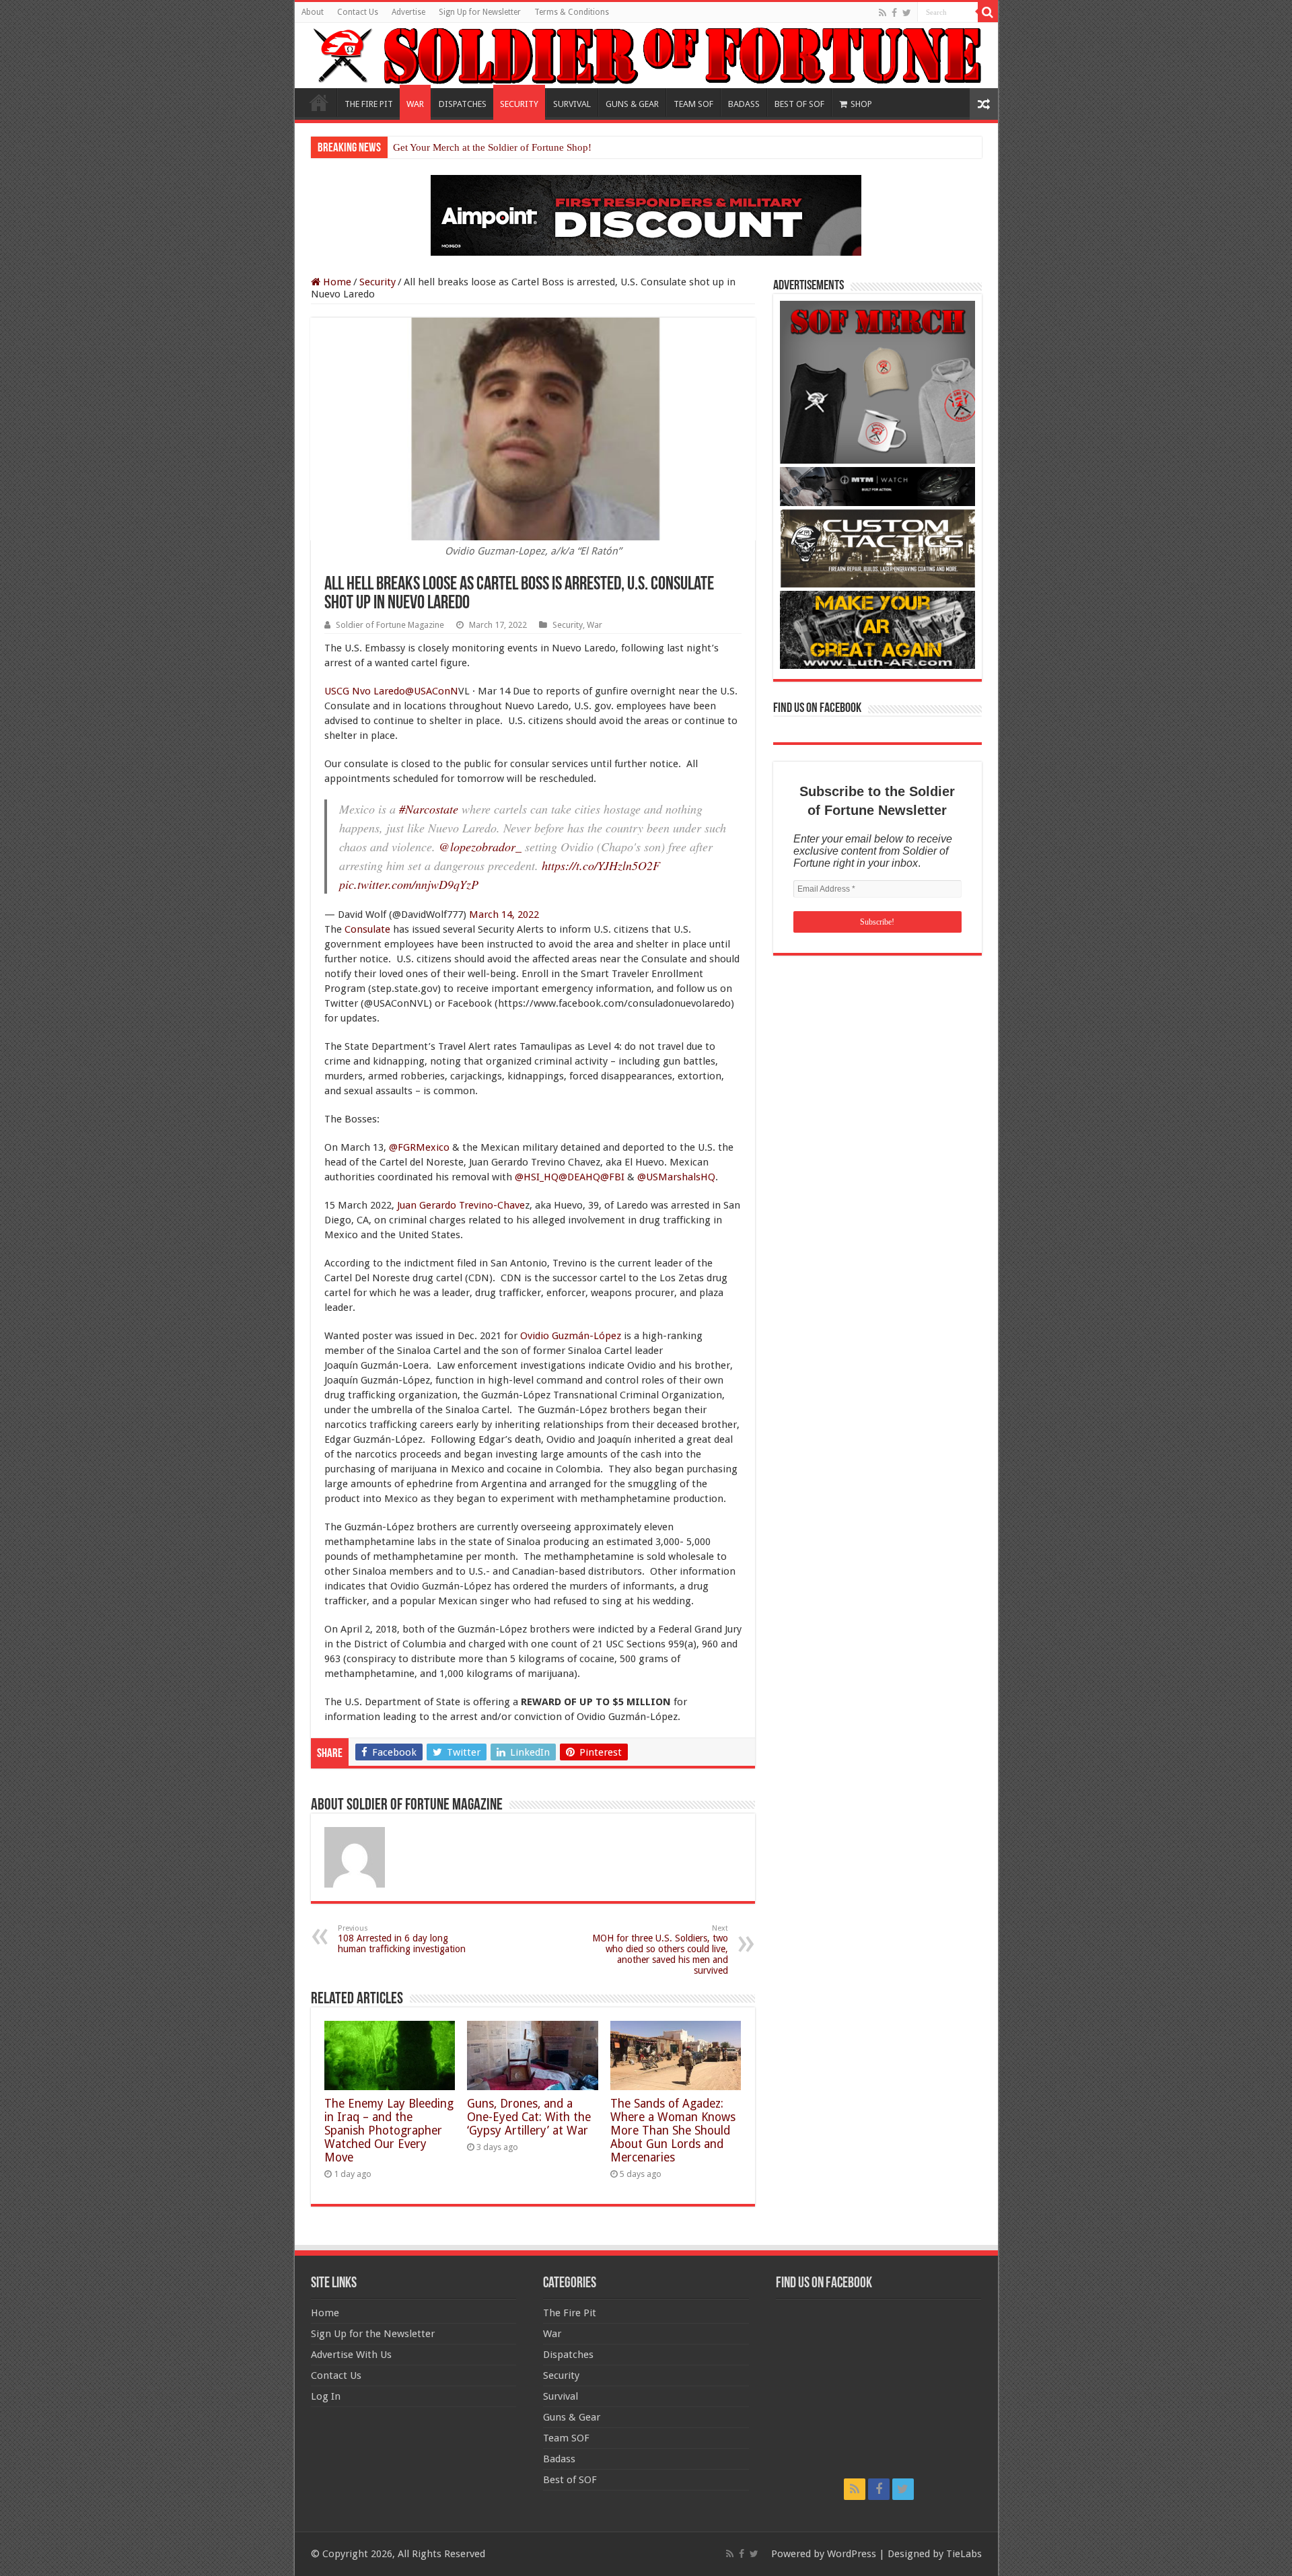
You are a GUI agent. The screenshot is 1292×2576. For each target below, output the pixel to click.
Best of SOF (570, 2480)
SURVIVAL (572, 104)
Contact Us (358, 12)
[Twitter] (907, 13)
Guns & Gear (572, 2417)
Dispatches (568, 2355)
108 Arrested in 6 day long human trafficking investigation (402, 1939)
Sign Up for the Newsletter (373, 2334)
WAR (415, 104)
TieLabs (964, 2554)
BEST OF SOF (799, 104)
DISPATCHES (463, 104)
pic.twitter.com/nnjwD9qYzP (409, 884)
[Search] (988, 12)
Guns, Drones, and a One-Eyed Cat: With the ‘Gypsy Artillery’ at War (529, 2117)
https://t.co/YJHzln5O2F (601, 865)
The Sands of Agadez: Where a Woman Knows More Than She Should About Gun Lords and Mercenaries (673, 2131)
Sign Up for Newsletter (480, 12)
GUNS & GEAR (632, 104)
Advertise (408, 12)
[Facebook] (894, 13)
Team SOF (566, 2438)
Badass (559, 2459)
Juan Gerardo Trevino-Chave (461, 1205)
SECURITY (519, 104)
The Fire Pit (570, 2313)
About (313, 12)
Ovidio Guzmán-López (571, 1336)
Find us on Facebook (817, 709)
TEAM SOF (693, 104)
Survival (561, 2396)
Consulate (367, 929)
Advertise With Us (351, 2355)
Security (378, 282)
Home (319, 102)
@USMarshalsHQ (676, 1177)
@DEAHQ (579, 1177)
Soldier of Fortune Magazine (390, 625)
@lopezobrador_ (480, 847)
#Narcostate (429, 809)
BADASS (744, 104)
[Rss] (883, 13)
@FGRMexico (419, 1147)
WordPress (852, 2554)
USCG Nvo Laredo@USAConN (391, 691)
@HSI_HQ (537, 1177)
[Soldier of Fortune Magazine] (646, 56)
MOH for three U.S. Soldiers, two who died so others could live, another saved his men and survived (660, 1950)
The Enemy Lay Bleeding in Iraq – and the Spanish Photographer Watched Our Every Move (389, 2131)
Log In (326, 2396)
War (595, 625)
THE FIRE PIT (369, 104)
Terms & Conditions (572, 12)
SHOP (861, 104)
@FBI (612, 1177)
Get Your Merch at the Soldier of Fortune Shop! (492, 147)
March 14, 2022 (504, 915)
